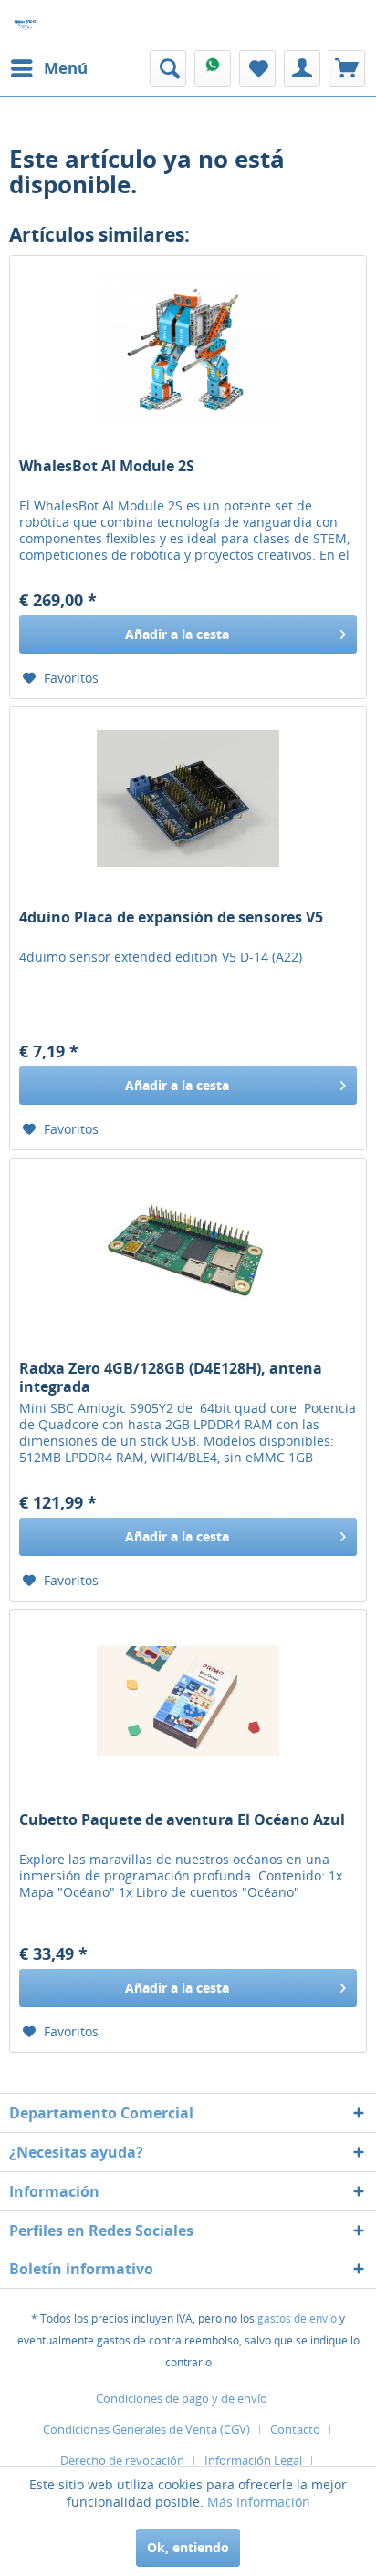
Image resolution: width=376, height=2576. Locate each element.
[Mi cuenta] (302, 68)
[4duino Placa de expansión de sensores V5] (188, 799)
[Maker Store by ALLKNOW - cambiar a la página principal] (25, 25)
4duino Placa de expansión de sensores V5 (171, 917)
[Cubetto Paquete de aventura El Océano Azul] (188, 1701)
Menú (66, 68)
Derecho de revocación (122, 2460)
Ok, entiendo (188, 2547)
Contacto (295, 2429)
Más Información (259, 2502)
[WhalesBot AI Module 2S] (188, 347)
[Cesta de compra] (347, 68)
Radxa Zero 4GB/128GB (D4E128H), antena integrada (171, 1377)
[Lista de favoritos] (257, 68)
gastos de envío (297, 2318)
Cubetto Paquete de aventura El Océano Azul (182, 1820)
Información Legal (253, 2460)
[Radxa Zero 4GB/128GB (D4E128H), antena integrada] (188, 1250)
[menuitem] (48, 68)
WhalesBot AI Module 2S (107, 466)
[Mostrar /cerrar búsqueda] (168, 68)
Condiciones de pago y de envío (182, 2398)
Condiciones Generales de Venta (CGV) (146, 2429)
